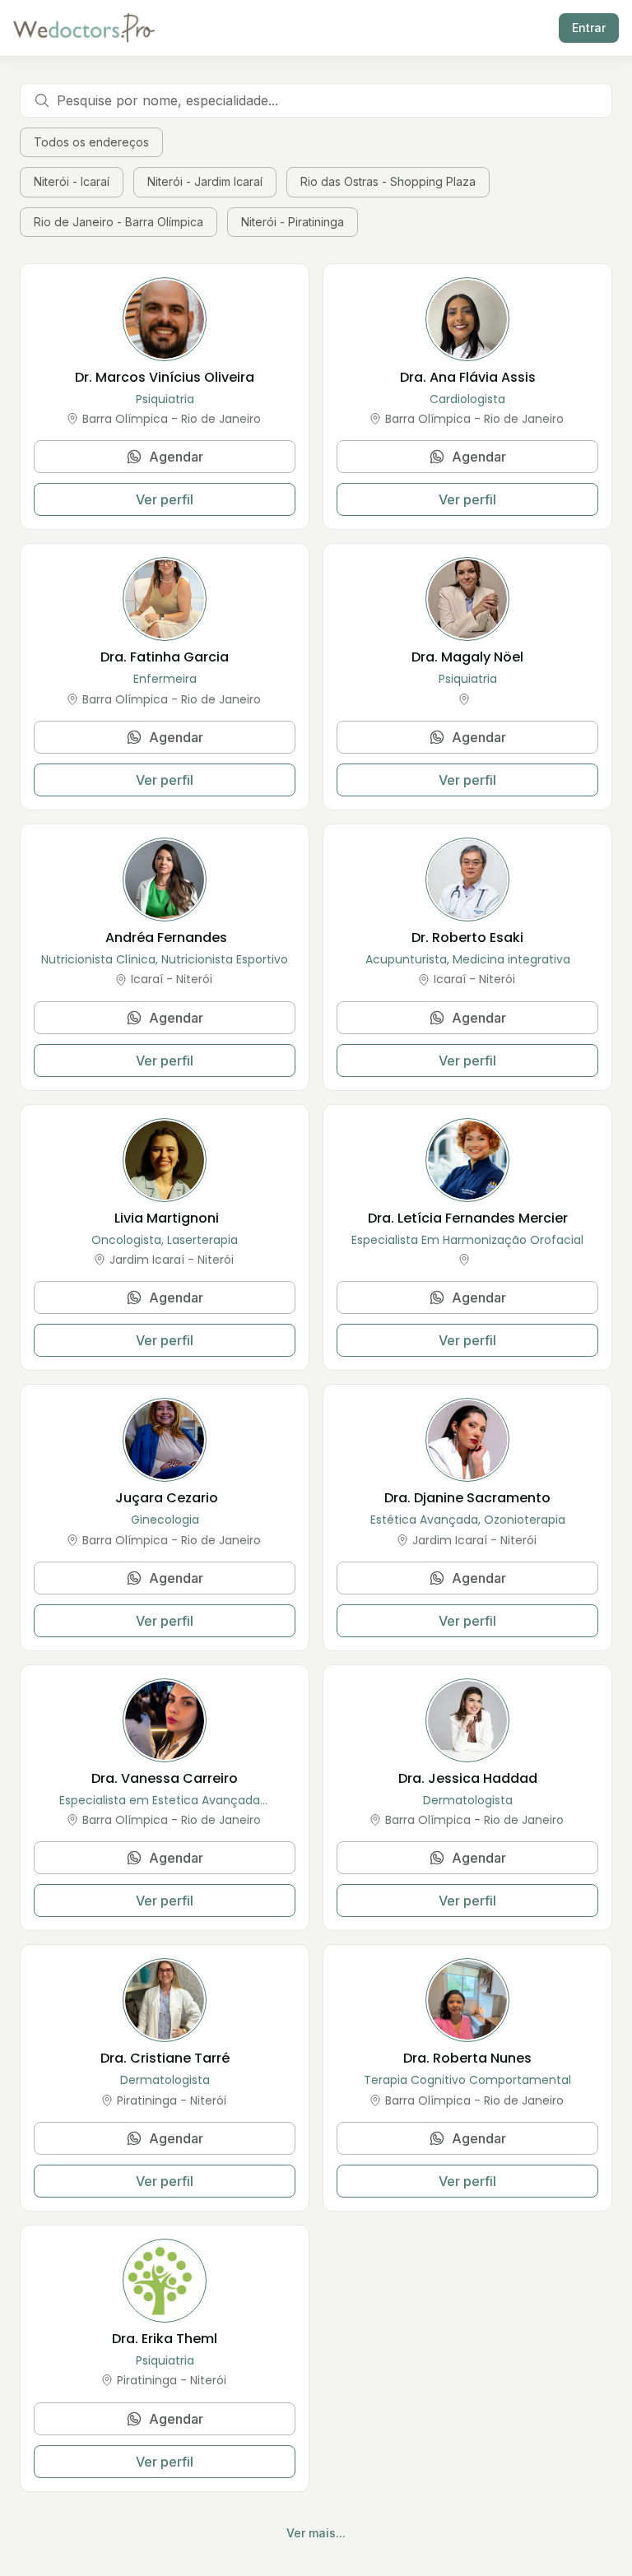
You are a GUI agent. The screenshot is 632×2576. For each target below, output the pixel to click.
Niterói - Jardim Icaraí (205, 181)
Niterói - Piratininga (293, 222)
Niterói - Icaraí (72, 181)
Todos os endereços (91, 142)
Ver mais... (316, 2533)
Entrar (589, 28)
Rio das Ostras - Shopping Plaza (388, 181)
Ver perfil (165, 499)
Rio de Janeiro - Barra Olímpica (118, 222)
